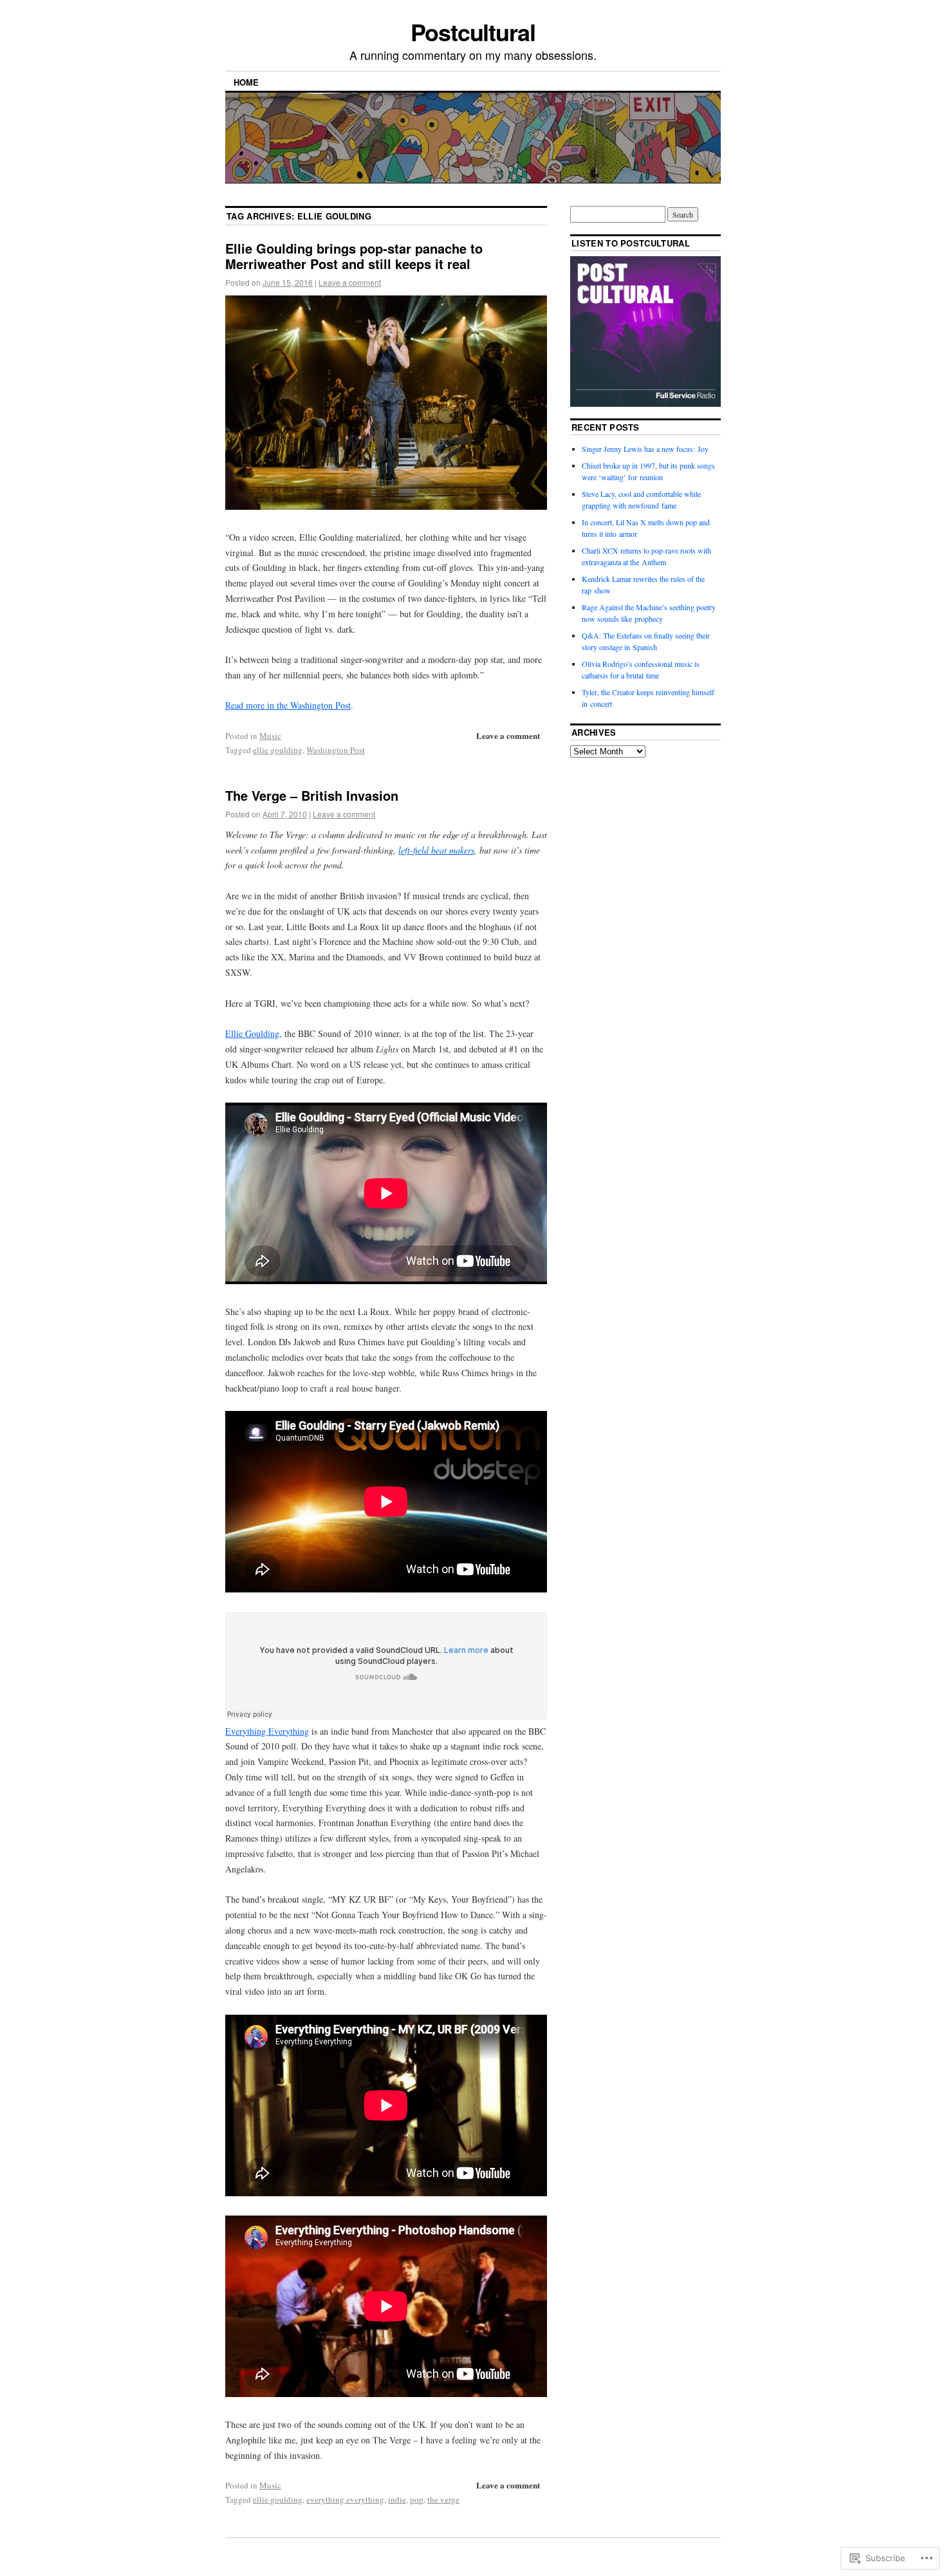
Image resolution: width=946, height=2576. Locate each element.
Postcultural (473, 32)
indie (397, 2499)
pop (417, 2499)
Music (270, 736)
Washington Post (336, 750)
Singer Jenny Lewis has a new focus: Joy (645, 449)
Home (246, 82)
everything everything (345, 2499)
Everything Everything (267, 1731)
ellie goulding (278, 750)
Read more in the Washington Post (288, 705)
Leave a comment (350, 282)
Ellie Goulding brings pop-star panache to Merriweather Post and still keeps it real (354, 256)
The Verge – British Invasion (312, 795)
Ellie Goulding (252, 1033)
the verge (443, 2499)
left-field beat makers (436, 850)
